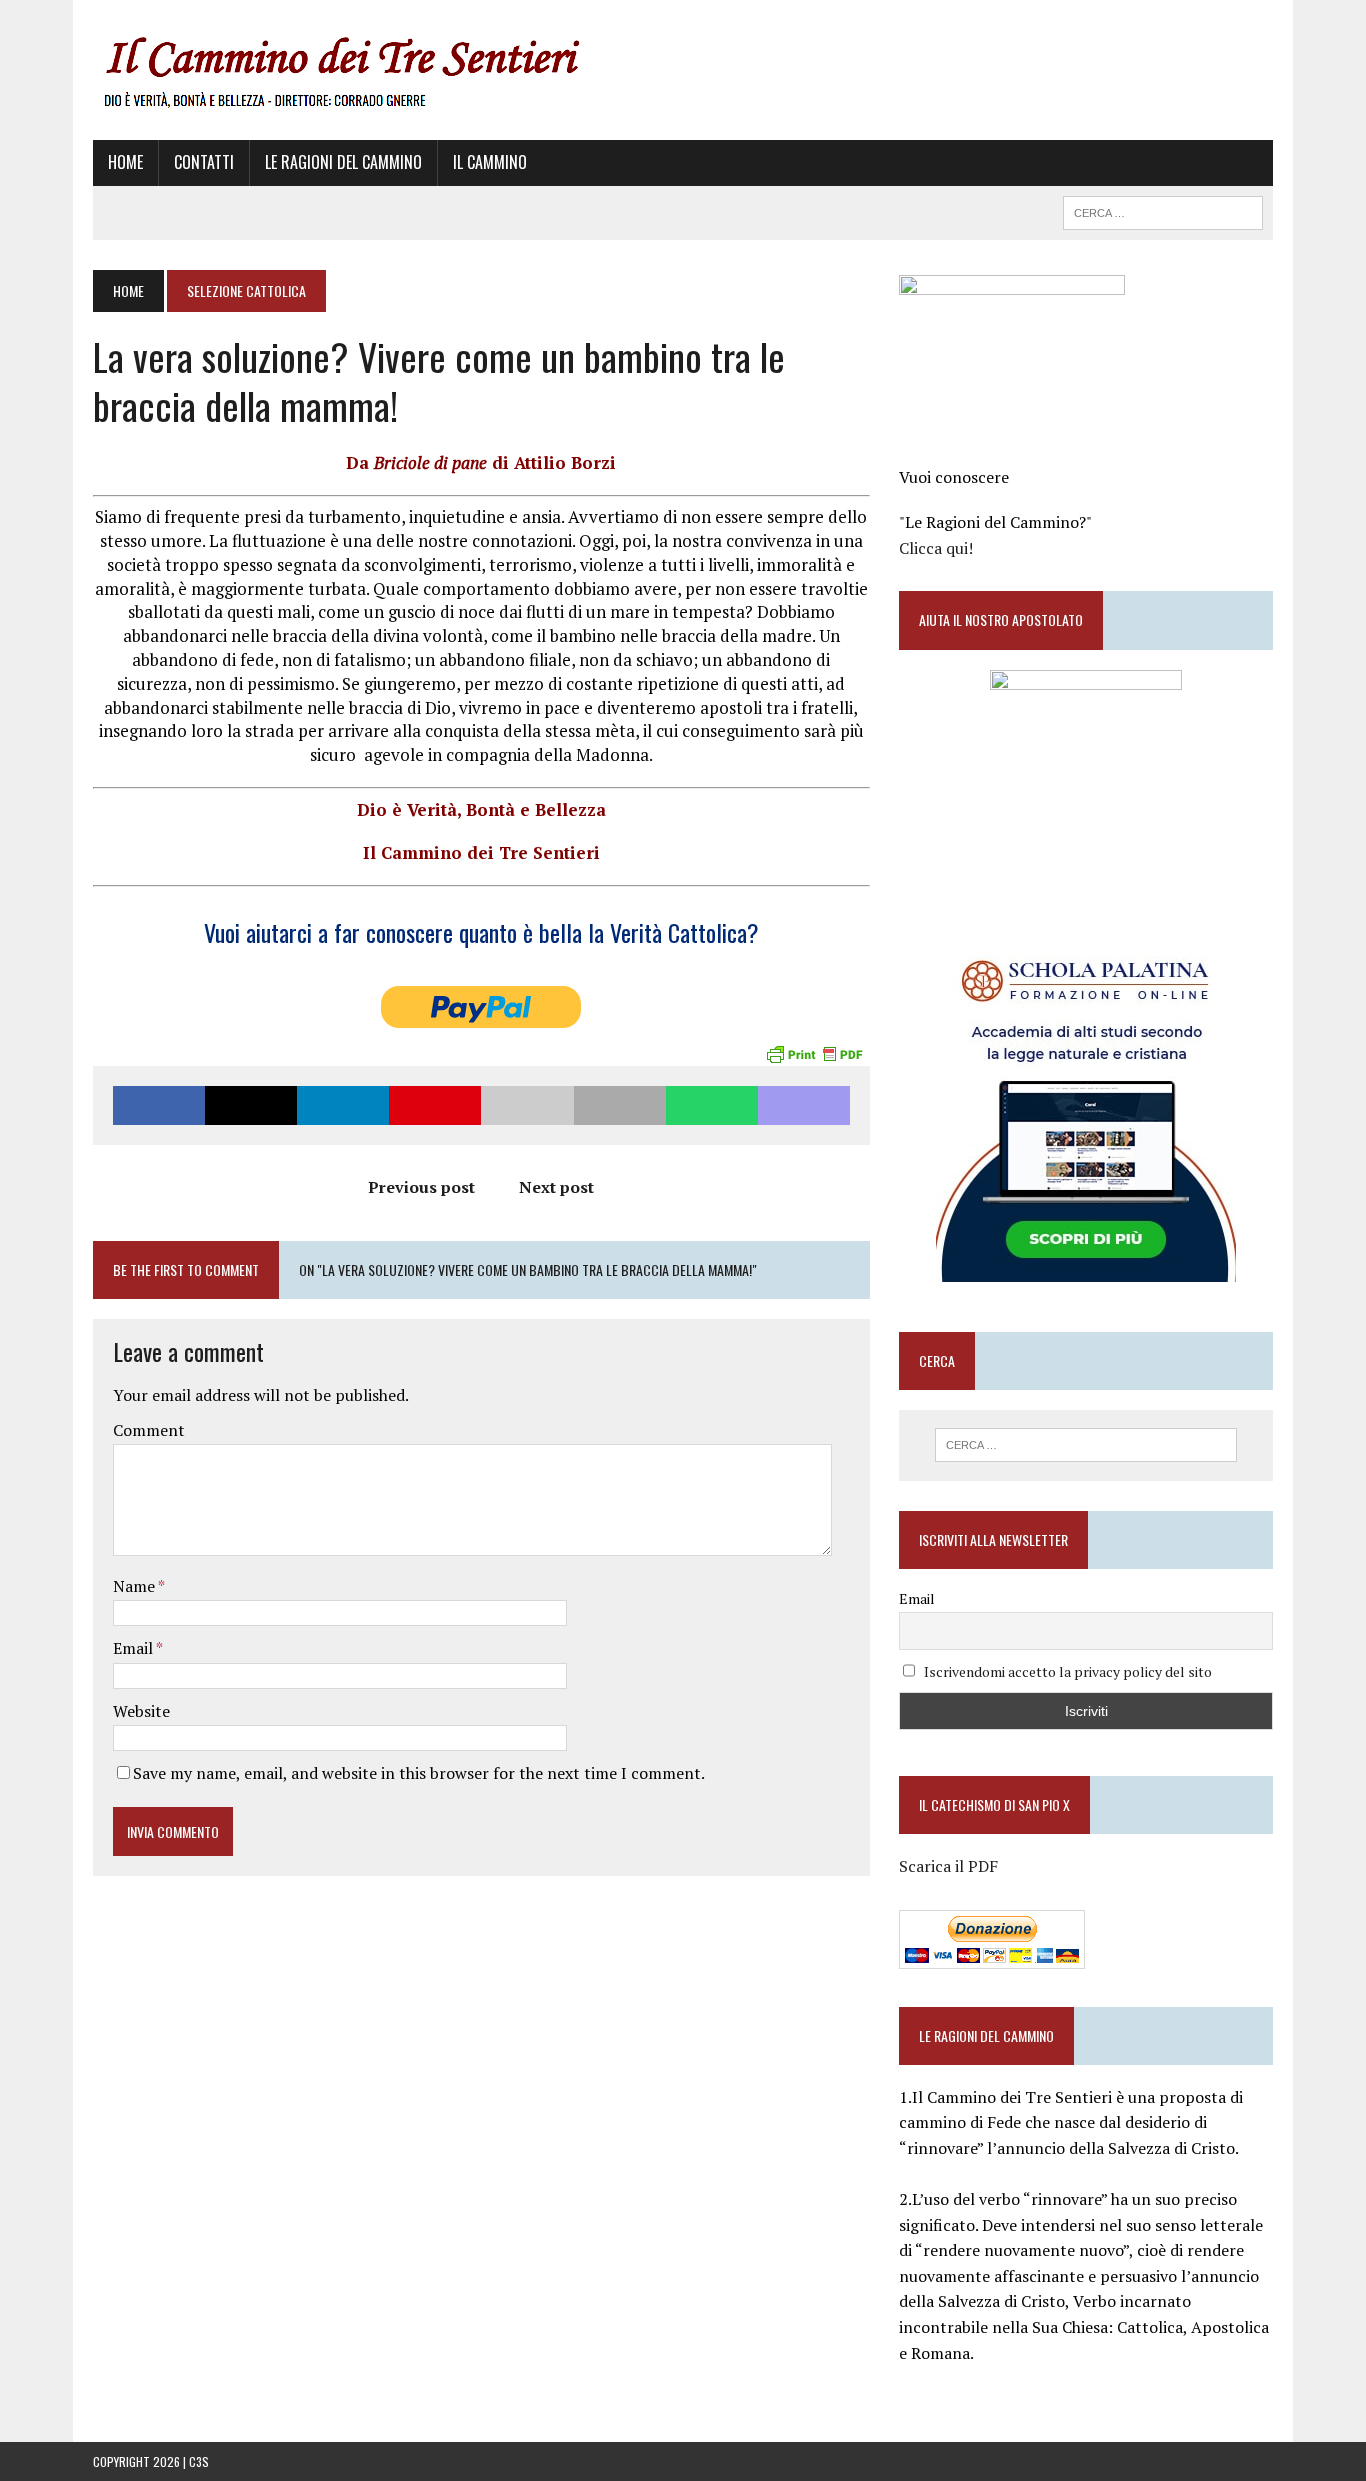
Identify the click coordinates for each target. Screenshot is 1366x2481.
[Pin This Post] (435, 1105)
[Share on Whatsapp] (712, 1105)
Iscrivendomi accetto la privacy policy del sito (1068, 1671)
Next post (556, 1187)
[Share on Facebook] (159, 1105)
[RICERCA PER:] (1163, 210)
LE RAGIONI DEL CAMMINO (343, 162)
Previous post (421, 1187)
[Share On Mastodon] (804, 1105)
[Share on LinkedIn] (343, 1105)
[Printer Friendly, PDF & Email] (814, 1051)
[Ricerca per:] (1086, 1445)
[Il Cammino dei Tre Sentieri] (683, 70)
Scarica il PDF (948, 1866)
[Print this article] (620, 1105)
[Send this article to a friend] (527, 1105)
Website (141, 1711)
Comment (149, 1430)
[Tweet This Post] (251, 1105)
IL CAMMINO (490, 162)
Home (125, 162)
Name (135, 1586)
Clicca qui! (936, 548)
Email (134, 1648)
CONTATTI (204, 162)
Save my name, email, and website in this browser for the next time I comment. (419, 1773)
